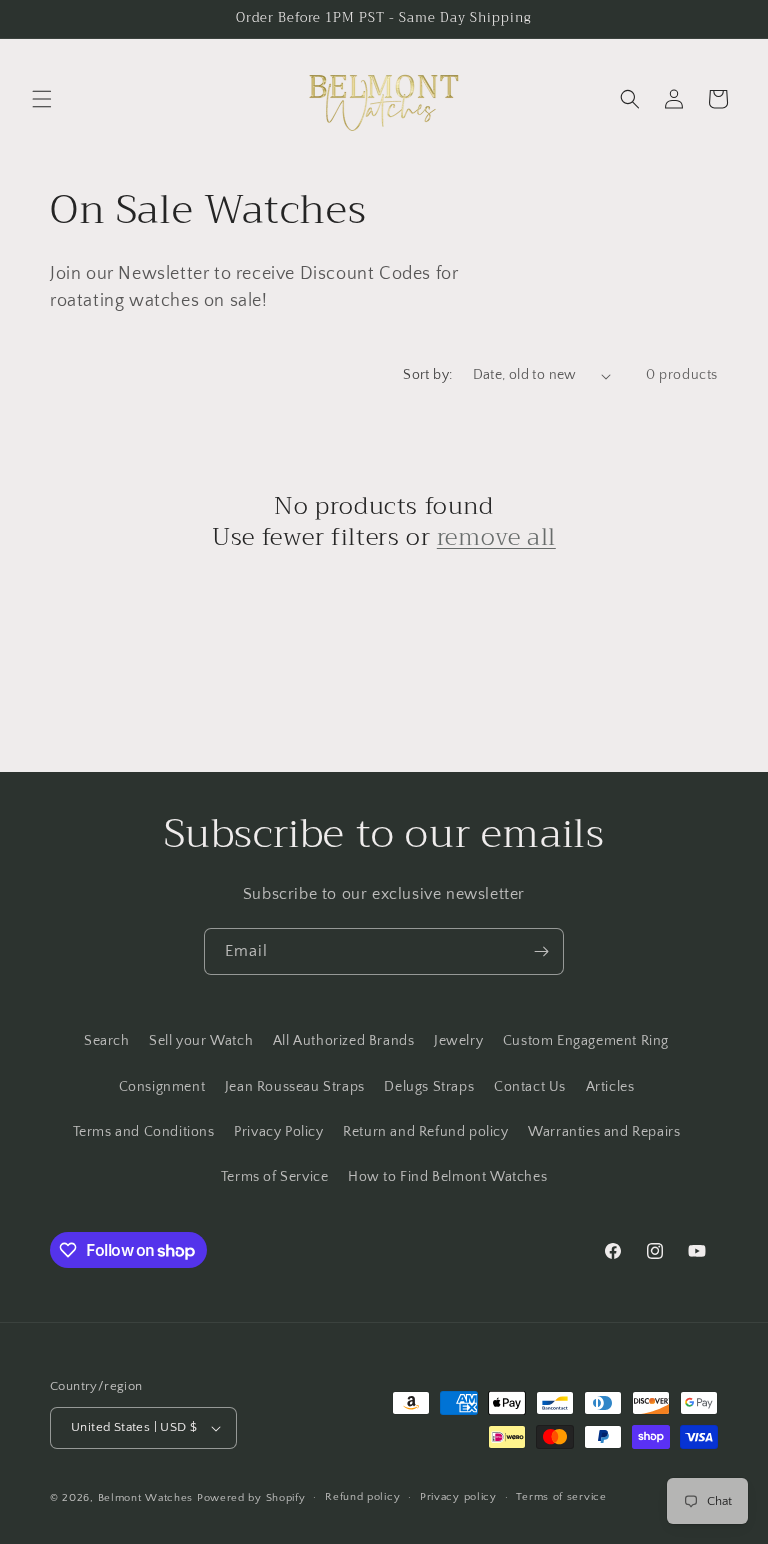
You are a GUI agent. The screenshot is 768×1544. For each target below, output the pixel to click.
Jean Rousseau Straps (295, 1087)
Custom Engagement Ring (586, 1041)
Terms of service (561, 1497)
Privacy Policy (278, 1132)
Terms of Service (275, 1177)
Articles (610, 1087)
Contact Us (530, 1087)
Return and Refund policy (425, 1132)
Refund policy (362, 1497)
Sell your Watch (201, 1041)
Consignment (162, 1087)
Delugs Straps (429, 1087)
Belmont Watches (146, 1498)
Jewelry (458, 1041)
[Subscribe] (541, 951)
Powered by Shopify (251, 1498)
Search (107, 1041)
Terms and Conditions (144, 1132)
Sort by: (427, 375)
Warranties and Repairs (604, 1132)
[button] (42, 99)
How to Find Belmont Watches (447, 1177)
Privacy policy (458, 1497)
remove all (496, 537)
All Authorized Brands (344, 1041)
